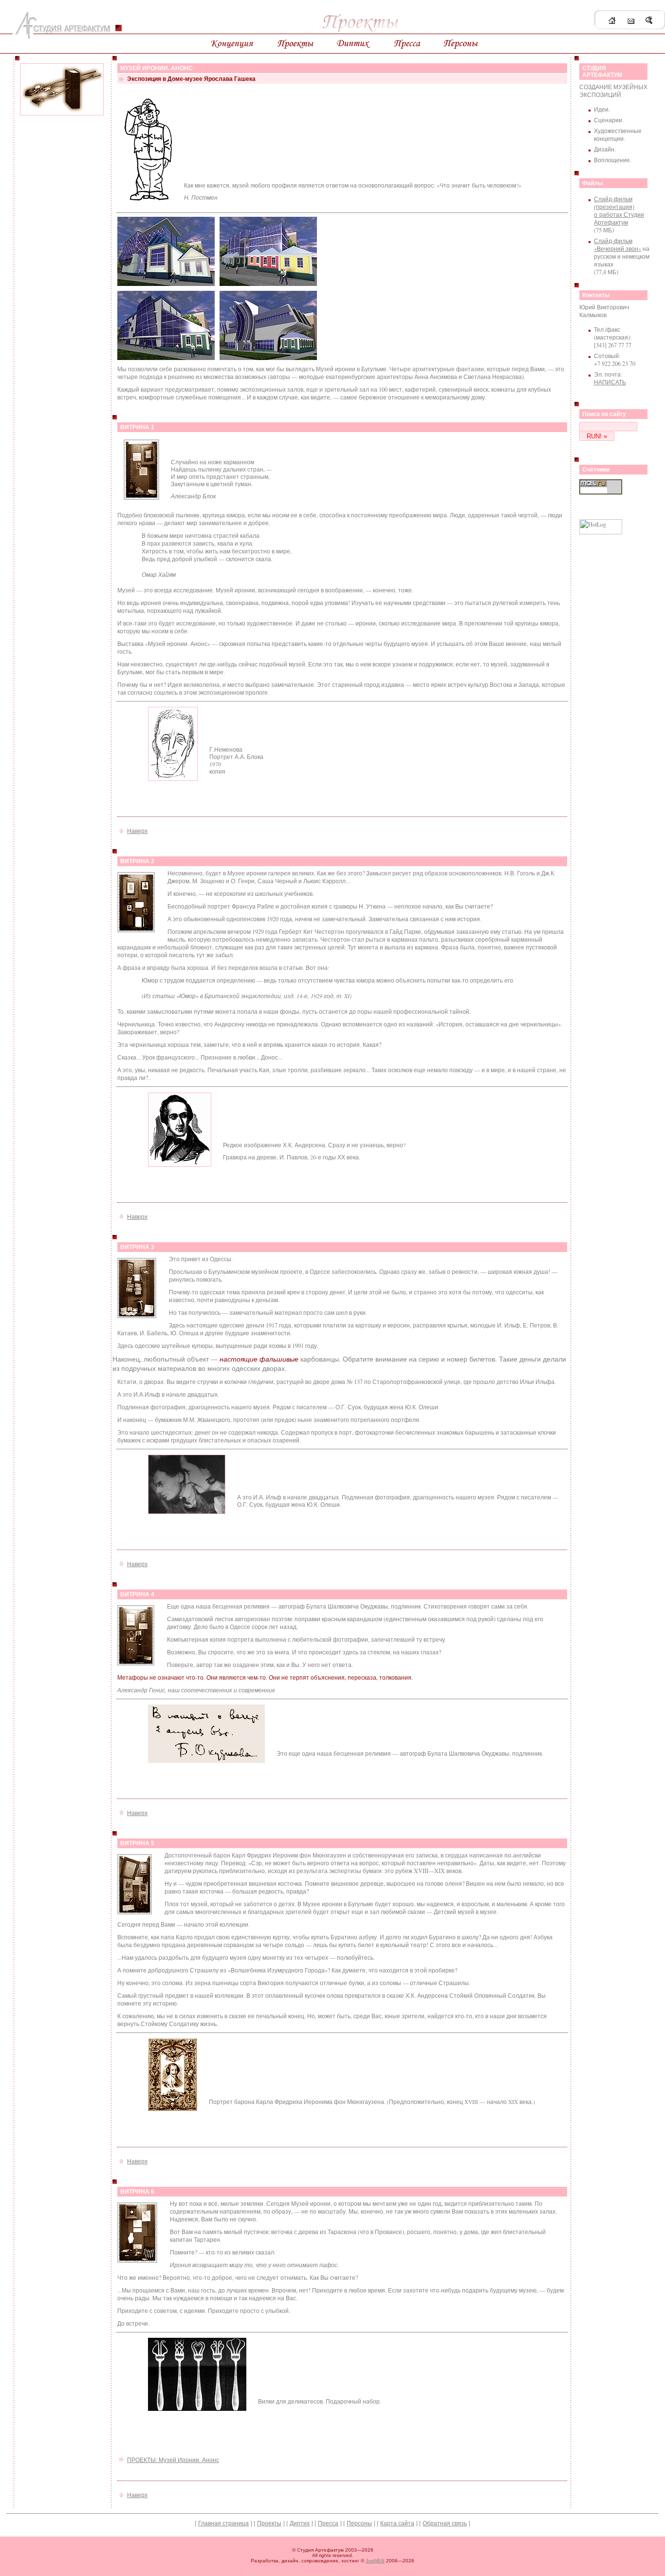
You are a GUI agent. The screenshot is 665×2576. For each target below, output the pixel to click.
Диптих (300, 2523)
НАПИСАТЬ (610, 382)
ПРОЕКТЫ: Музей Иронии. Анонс (173, 2460)
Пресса (328, 2523)
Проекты (269, 2523)
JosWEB (375, 2561)
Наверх (137, 831)
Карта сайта (397, 2523)
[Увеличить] (141, 498)
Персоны (359, 2523)
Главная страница (223, 2523)
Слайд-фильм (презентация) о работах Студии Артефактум (619, 210)
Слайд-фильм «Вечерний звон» (618, 245)
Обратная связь (445, 2523)
